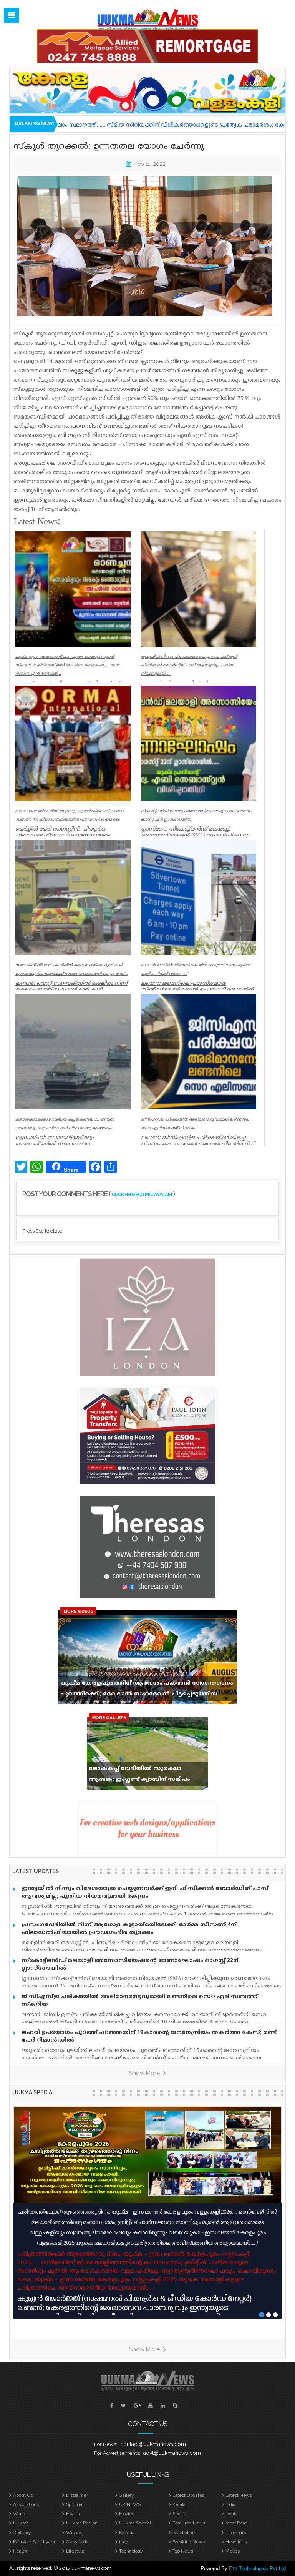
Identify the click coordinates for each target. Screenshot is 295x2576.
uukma (21, 2523)
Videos (233, 2551)
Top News (183, 2551)
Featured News (189, 2523)
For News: (106, 2444)
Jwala (231, 2514)
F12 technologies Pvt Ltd (257, 2568)
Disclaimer (77, 2495)
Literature (236, 2533)
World (19, 2514)
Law (123, 2542)
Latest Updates (188, 2495)
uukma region (82, 2523)
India (230, 2504)
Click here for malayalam (142, 1194)
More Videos (79, 1611)
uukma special (34, 2092)
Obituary (22, 2533)
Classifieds (77, 2542)
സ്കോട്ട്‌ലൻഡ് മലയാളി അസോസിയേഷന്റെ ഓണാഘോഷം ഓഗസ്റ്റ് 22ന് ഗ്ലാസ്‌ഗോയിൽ (130, 1965)
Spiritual (75, 2504)
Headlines (236, 2542)
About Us (23, 2495)
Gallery (127, 2495)
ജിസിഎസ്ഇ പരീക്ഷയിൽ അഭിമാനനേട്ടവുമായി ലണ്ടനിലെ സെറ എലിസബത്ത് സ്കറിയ (140, 2001)
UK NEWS (130, 2504)
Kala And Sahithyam (34, 2542)
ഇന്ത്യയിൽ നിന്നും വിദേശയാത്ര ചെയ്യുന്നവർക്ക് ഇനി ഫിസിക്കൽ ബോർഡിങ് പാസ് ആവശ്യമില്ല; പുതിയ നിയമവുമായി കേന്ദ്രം (145, 1893)
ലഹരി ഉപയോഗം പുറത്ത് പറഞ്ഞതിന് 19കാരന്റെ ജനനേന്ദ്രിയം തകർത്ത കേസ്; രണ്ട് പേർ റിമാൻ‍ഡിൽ (149, 2036)
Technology (131, 2551)
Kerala (179, 2504)
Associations (26, 2504)
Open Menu (12, 15)
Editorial (127, 2533)
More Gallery (109, 1718)
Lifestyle (75, 2551)
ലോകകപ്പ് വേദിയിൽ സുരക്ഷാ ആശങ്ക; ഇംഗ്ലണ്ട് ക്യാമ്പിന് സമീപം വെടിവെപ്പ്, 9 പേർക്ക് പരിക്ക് (139, 1776)
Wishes (74, 2533)
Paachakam (184, 2533)
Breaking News (189, 2542)
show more (145, 2073)
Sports (179, 2514)
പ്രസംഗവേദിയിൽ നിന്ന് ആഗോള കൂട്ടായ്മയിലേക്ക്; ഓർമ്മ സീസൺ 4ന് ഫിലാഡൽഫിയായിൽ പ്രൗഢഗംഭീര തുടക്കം (129, 1929)
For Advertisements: (117, 2453)
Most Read (237, 2523)
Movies (127, 2514)
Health (73, 2514)
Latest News (239, 2495)
